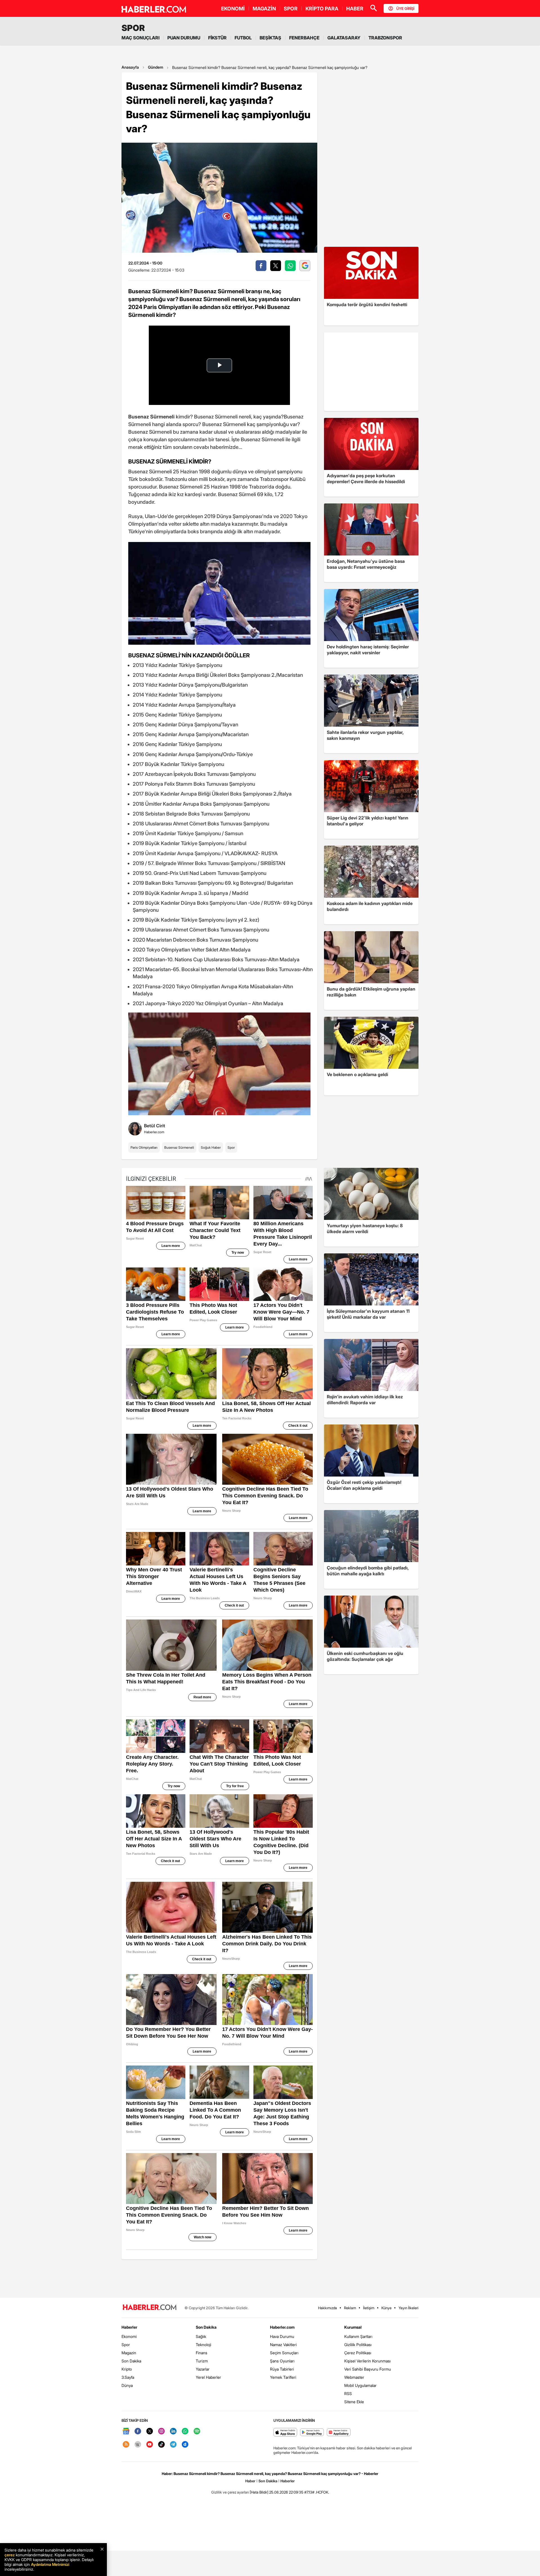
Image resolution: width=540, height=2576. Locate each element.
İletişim (369, 2308)
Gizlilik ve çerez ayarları (230, 2492)
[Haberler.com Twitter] (150, 2431)
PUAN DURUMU (184, 38)
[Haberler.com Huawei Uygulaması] (339, 2433)
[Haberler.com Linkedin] (173, 2431)
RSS (348, 2394)
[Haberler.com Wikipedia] (138, 2445)
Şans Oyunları (282, 2361)
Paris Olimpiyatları (144, 1147)
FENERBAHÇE (304, 38)
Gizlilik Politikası (358, 2345)
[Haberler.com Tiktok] (161, 2445)
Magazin (129, 2353)
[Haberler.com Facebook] (138, 2431)
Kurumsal (353, 2327)
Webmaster (354, 2377)
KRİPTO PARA (322, 9)
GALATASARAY (344, 38)
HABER (355, 9)
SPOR (291, 9)
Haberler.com (282, 2327)
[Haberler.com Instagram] (161, 2431)
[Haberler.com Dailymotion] (185, 2445)
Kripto (127, 2369)
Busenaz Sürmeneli (179, 1147)
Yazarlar (203, 2369)
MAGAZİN (264, 9)
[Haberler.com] (150, 2308)
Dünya (127, 2385)
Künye (386, 2308)
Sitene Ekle (354, 2402)
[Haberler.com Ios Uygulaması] (285, 2433)
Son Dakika (131, 2361)
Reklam (350, 2308)
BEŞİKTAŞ (270, 38)
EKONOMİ (233, 9)
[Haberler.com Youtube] (150, 2445)
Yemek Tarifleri (283, 2377)
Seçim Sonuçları (284, 2353)
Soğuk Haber (211, 1147)
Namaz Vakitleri (283, 2345)
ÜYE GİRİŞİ (405, 8)
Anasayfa (130, 67)
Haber (250, 2481)
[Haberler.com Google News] (126, 2431)
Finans (202, 2353)
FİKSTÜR (217, 38)
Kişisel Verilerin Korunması (367, 2361)
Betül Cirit (155, 1126)
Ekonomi (129, 2336)
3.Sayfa (128, 2377)
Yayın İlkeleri (409, 2308)
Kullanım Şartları (358, 2336)
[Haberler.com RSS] (126, 2445)
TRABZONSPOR (385, 38)
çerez (10, 2555)
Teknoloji (203, 2345)
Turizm (202, 2361)
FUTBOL (243, 38)
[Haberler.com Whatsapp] (185, 2431)
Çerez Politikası (358, 2353)
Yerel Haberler (208, 2377)
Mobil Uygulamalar (360, 2385)
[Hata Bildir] (259, 2492)
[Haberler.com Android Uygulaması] (312, 2433)
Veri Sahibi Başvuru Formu (368, 2369)
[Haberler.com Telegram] (173, 2445)
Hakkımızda (328, 2308)
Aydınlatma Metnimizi (50, 2564)
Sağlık (201, 2336)
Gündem (156, 67)
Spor (231, 1147)
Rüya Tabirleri (282, 2369)
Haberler (129, 2327)
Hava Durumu (282, 2336)
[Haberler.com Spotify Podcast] (197, 2431)
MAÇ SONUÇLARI (140, 38)
